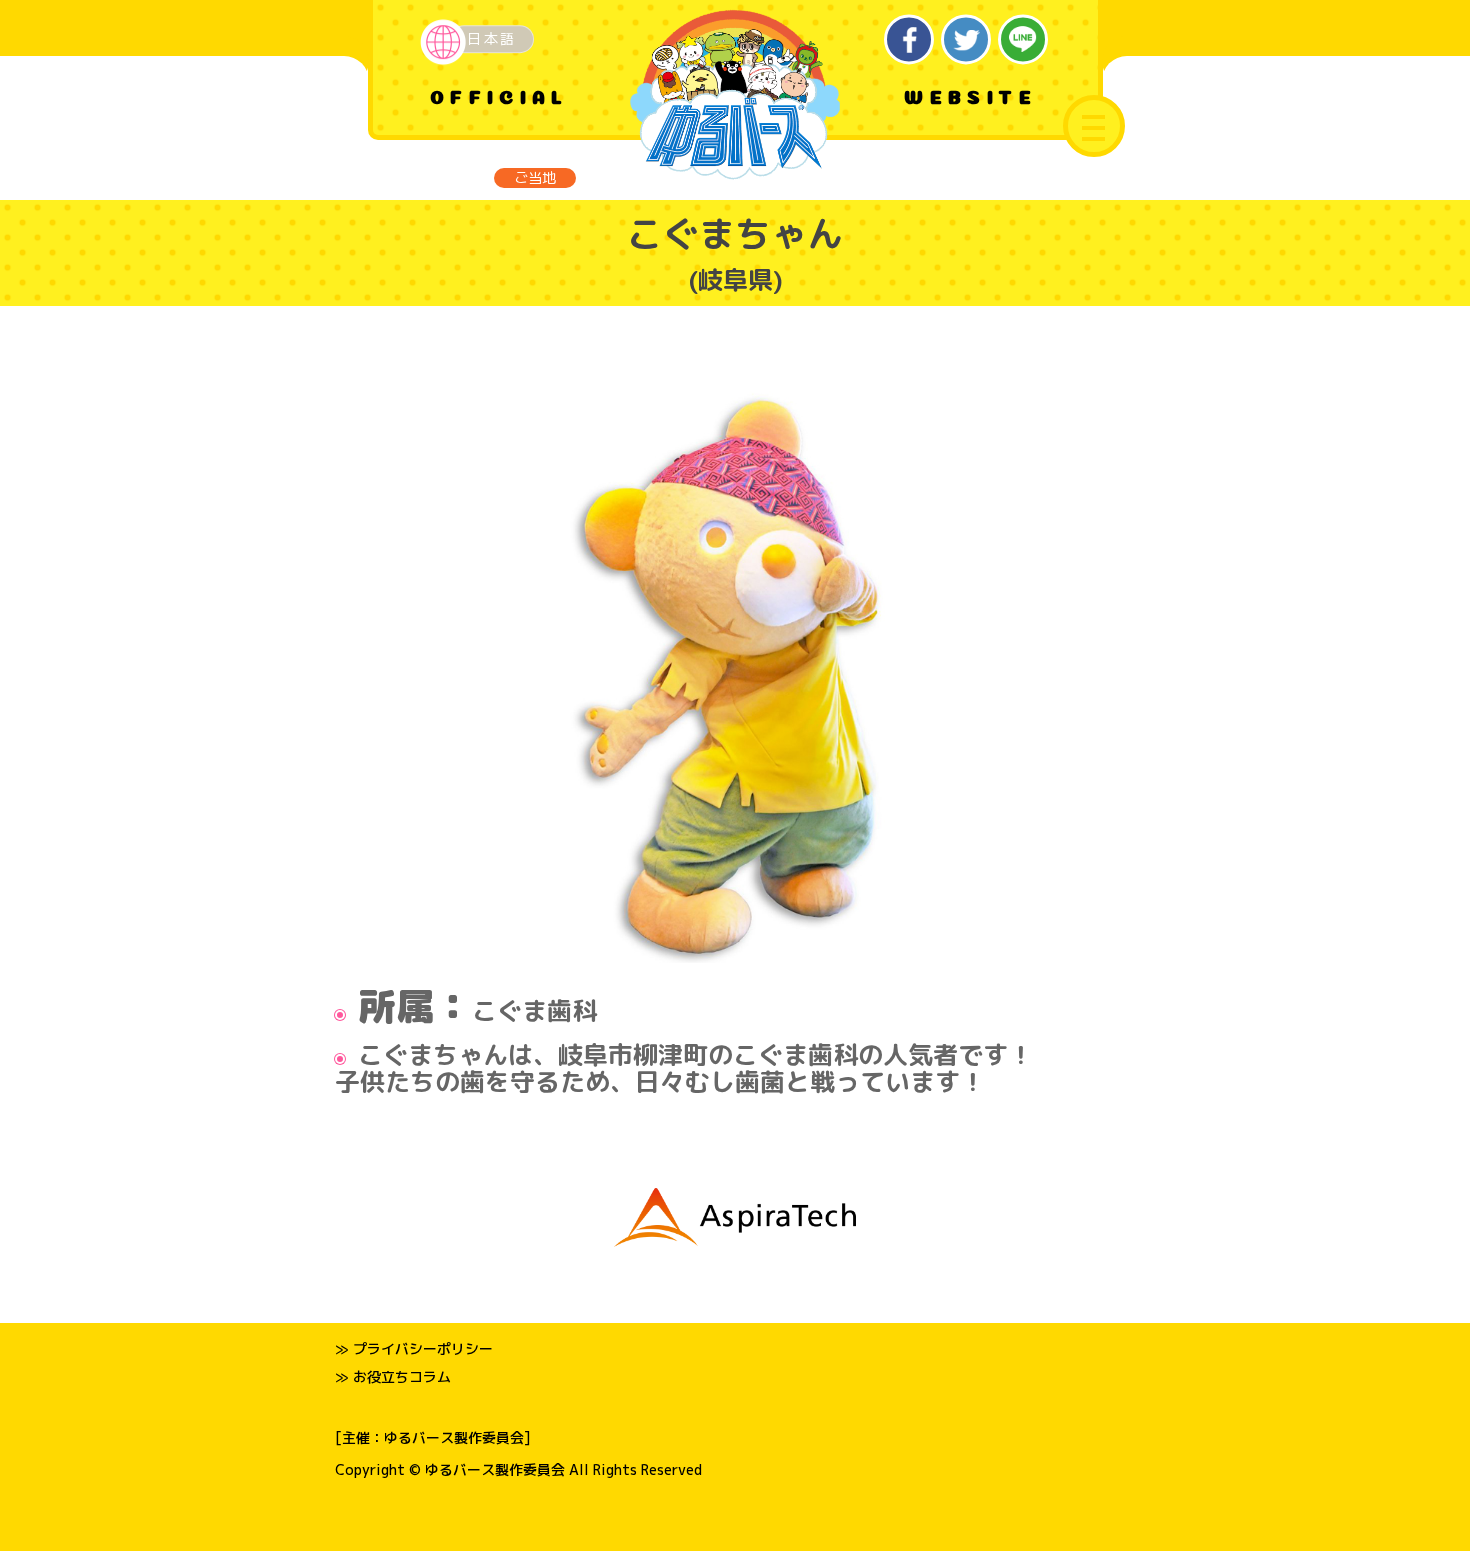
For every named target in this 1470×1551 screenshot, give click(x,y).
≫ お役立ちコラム (393, 1376)
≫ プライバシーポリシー (414, 1348)
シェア (909, 39)
